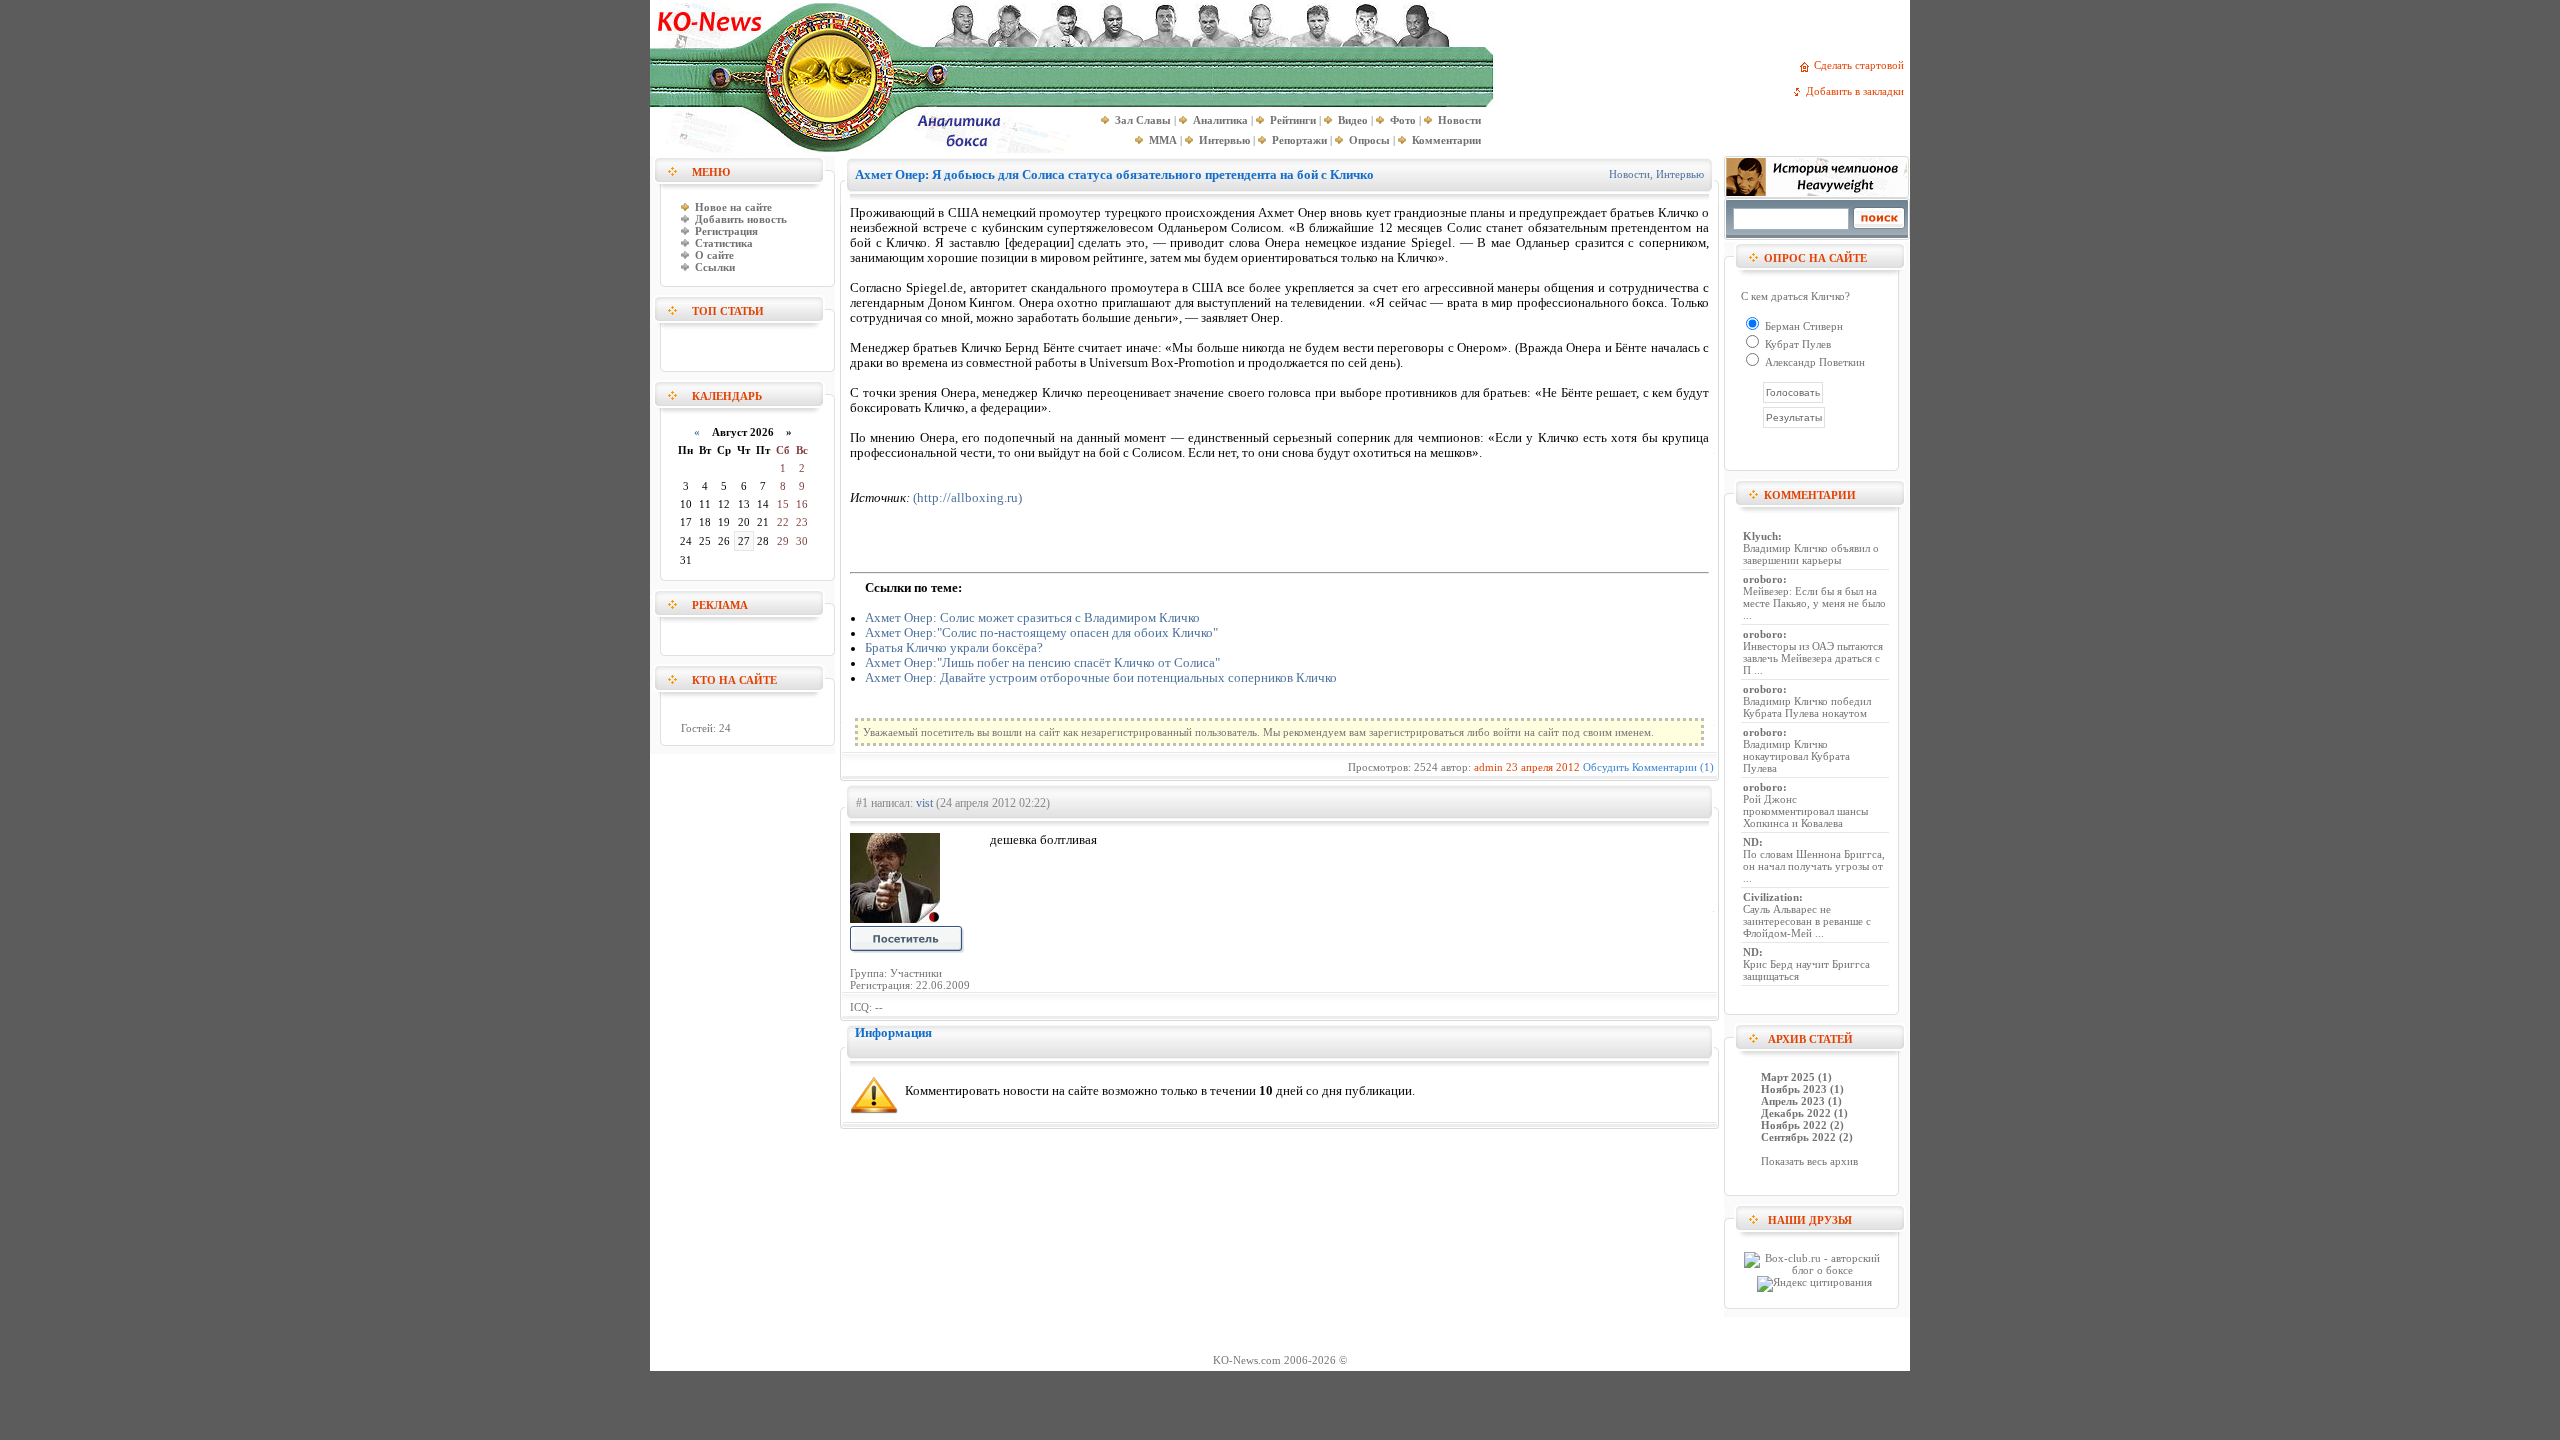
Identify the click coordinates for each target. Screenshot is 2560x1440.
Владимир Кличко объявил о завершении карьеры (1811, 554)
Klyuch (1760, 536)
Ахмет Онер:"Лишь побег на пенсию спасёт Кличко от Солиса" (1042, 663)
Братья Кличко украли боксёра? (954, 648)
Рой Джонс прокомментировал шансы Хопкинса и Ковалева (1805, 811)
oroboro (1763, 579)
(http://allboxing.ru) (967, 498)
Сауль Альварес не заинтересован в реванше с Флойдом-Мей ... (1807, 921)
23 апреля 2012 (1543, 767)
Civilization (1771, 897)
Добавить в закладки (1858, 91)
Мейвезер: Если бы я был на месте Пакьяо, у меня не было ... (1814, 603)
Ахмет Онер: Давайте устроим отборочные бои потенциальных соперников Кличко (1101, 678)
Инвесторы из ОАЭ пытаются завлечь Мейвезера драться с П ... (1813, 658)
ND (1751, 842)
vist (924, 803)
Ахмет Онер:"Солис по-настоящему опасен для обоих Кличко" (1041, 633)
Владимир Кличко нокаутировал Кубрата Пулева (1796, 756)
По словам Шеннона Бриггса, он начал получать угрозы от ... (1814, 866)
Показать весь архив (1809, 1161)
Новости (1629, 174)
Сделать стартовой (1862, 65)
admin (1488, 767)
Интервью (1680, 174)
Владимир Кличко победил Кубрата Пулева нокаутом (1807, 707)
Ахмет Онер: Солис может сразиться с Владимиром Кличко (1032, 618)
